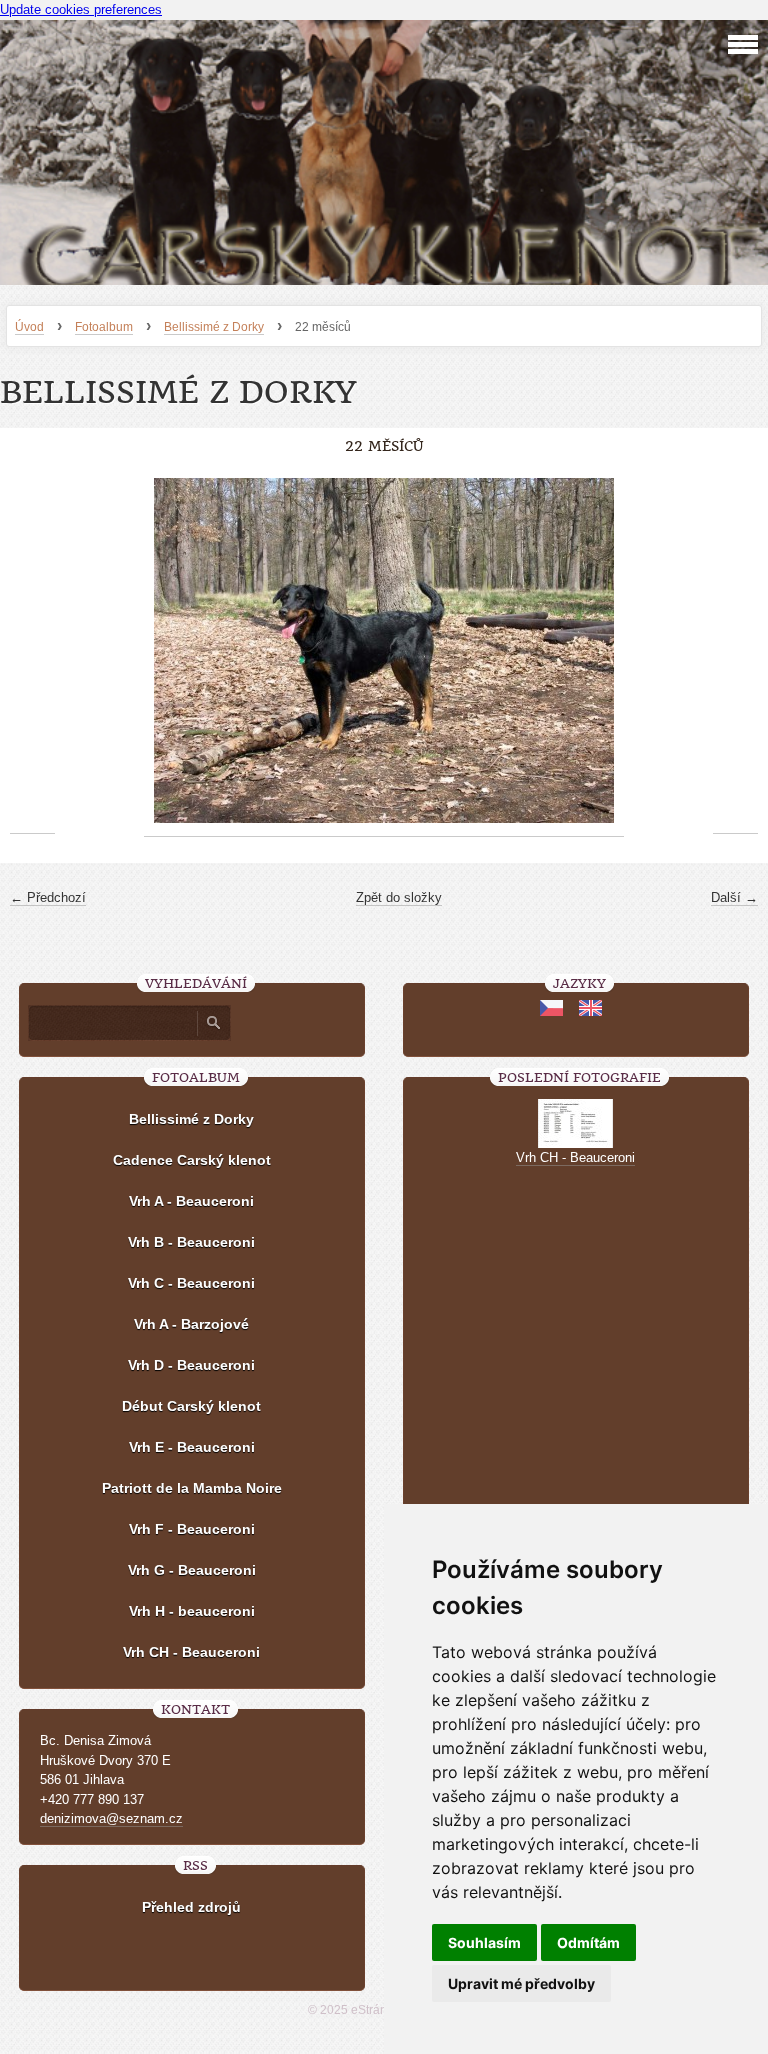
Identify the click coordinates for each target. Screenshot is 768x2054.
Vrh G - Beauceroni (192, 1570)
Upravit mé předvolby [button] (521, 1983)
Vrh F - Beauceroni (192, 1529)
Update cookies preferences (81, 9)
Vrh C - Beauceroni (191, 1283)
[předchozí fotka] (32, 651)
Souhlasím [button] (484, 1942)
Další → (734, 897)
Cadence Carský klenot (192, 1160)
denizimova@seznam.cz (111, 1818)
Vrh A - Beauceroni (191, 1201)
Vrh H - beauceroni (192, 1611)
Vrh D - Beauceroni (191, 1365)
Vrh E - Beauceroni (192, 1447)
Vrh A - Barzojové (191, 1324)
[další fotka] (735, 651)
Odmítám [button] (588, 1942)
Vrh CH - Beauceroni (191, 1652)
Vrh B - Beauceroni (191, 1242)
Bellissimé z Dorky (214, 327)
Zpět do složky (399, 897)
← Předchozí (48, 897)
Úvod (29, 327)
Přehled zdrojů (191, 1907)
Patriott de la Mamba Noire (192, 1488)
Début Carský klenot (191, 1406)
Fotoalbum (104, 327)
